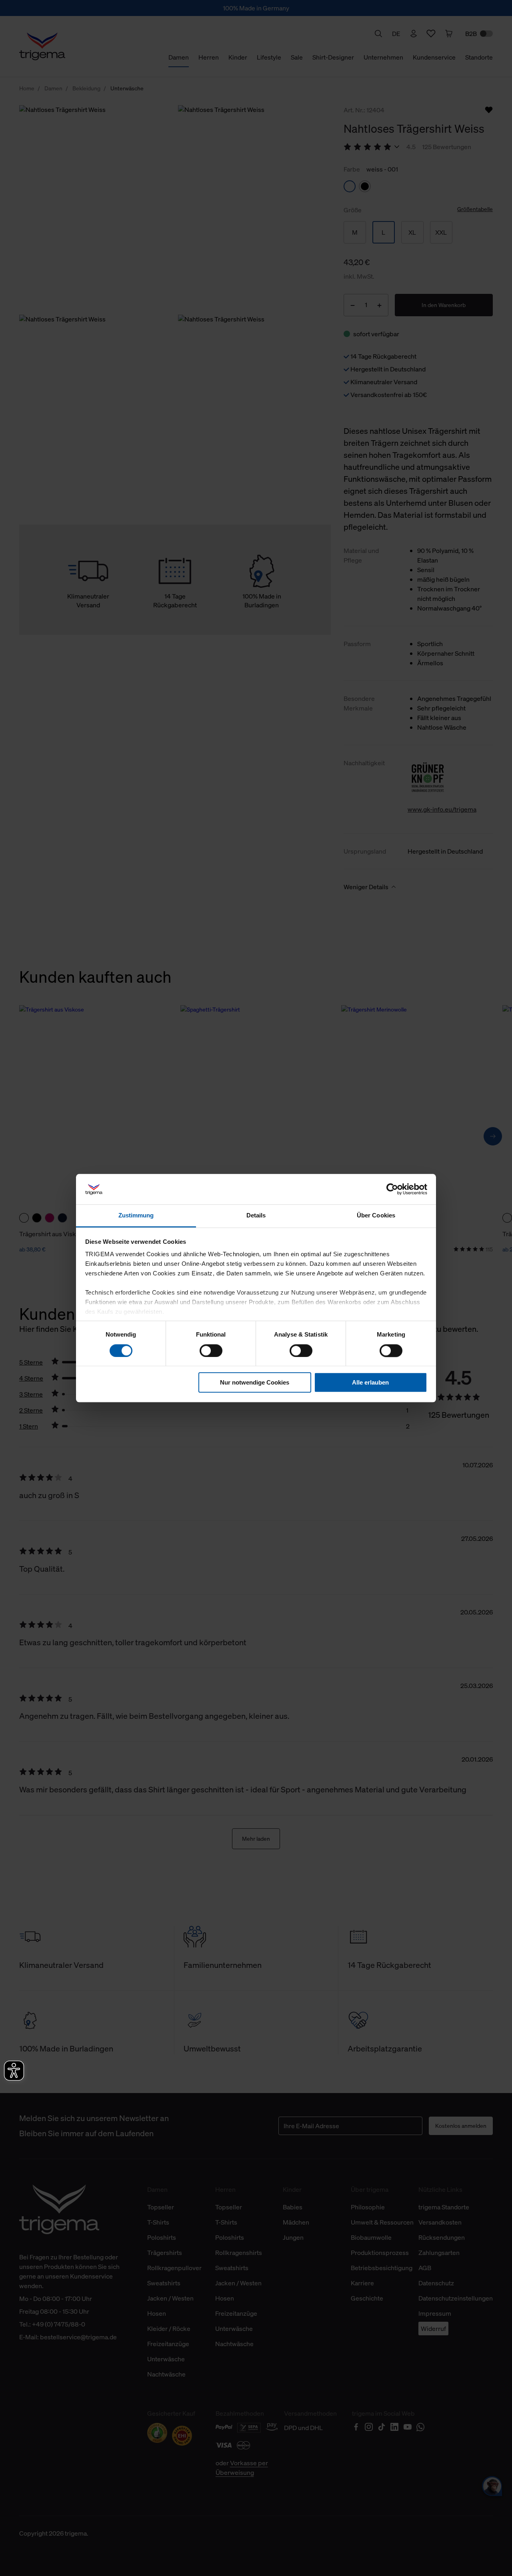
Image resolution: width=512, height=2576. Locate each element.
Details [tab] (256, 1216)
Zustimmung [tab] (136, 1216)
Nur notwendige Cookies (255, 1382)
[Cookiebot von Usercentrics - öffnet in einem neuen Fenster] (392, 1189)
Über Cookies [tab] (376, 1216)
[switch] (211, 1351)
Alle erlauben (370, 1382)
